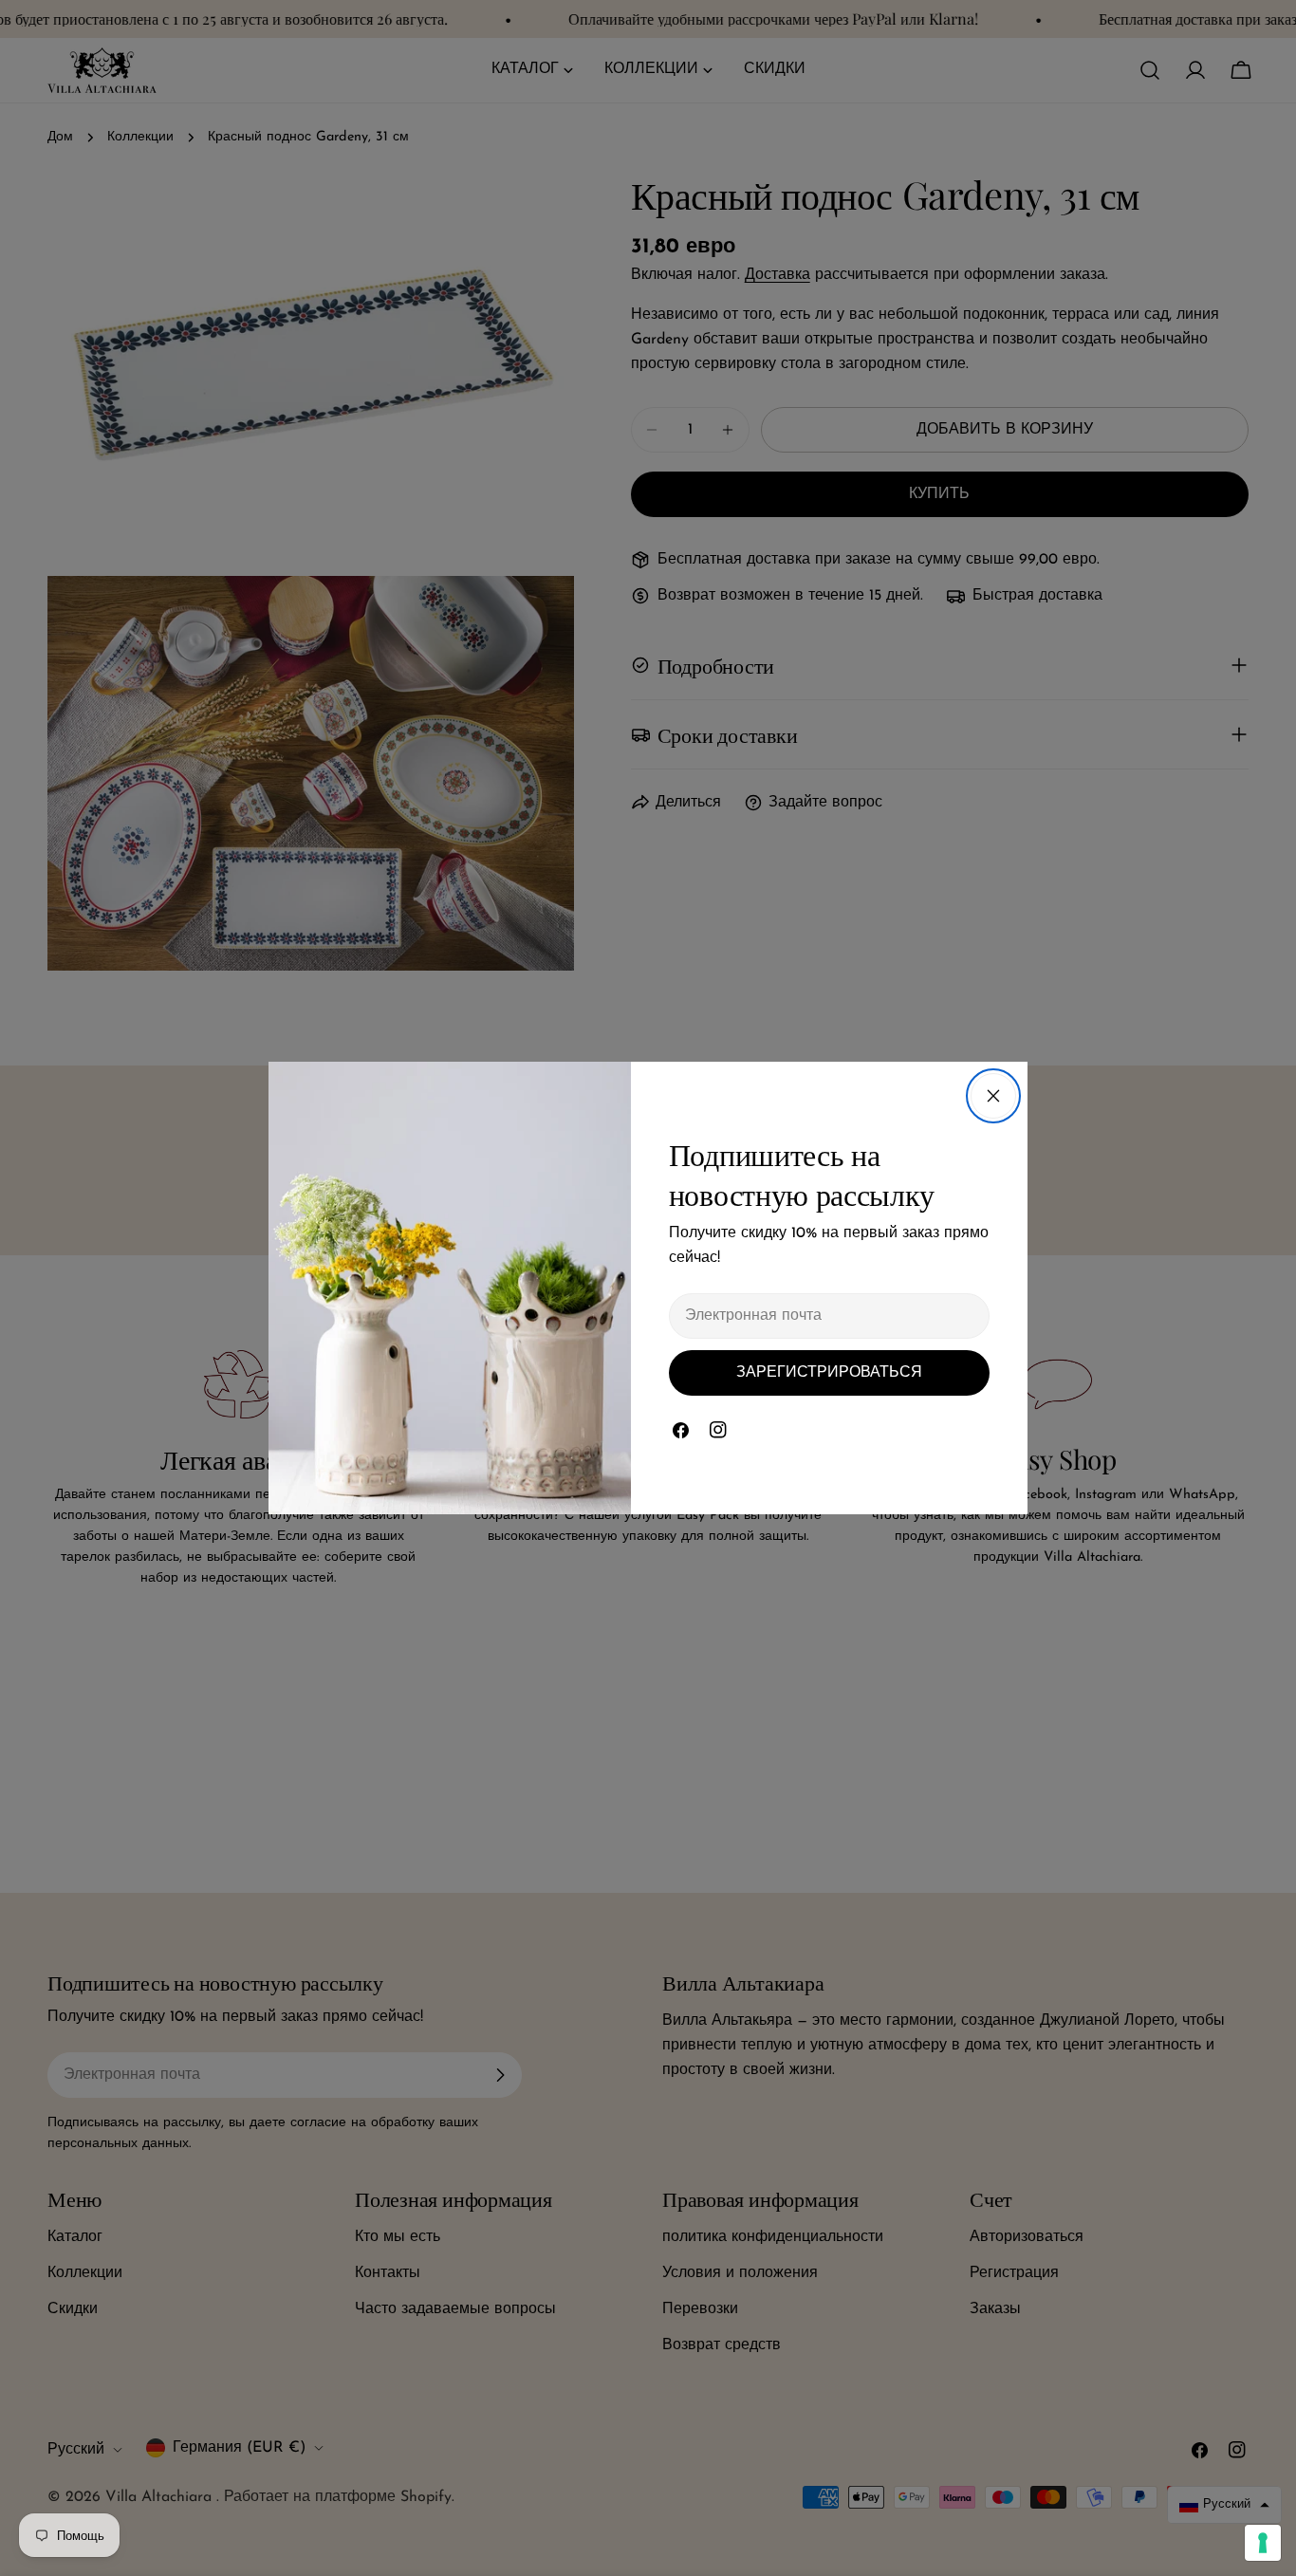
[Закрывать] (993, 1096)
